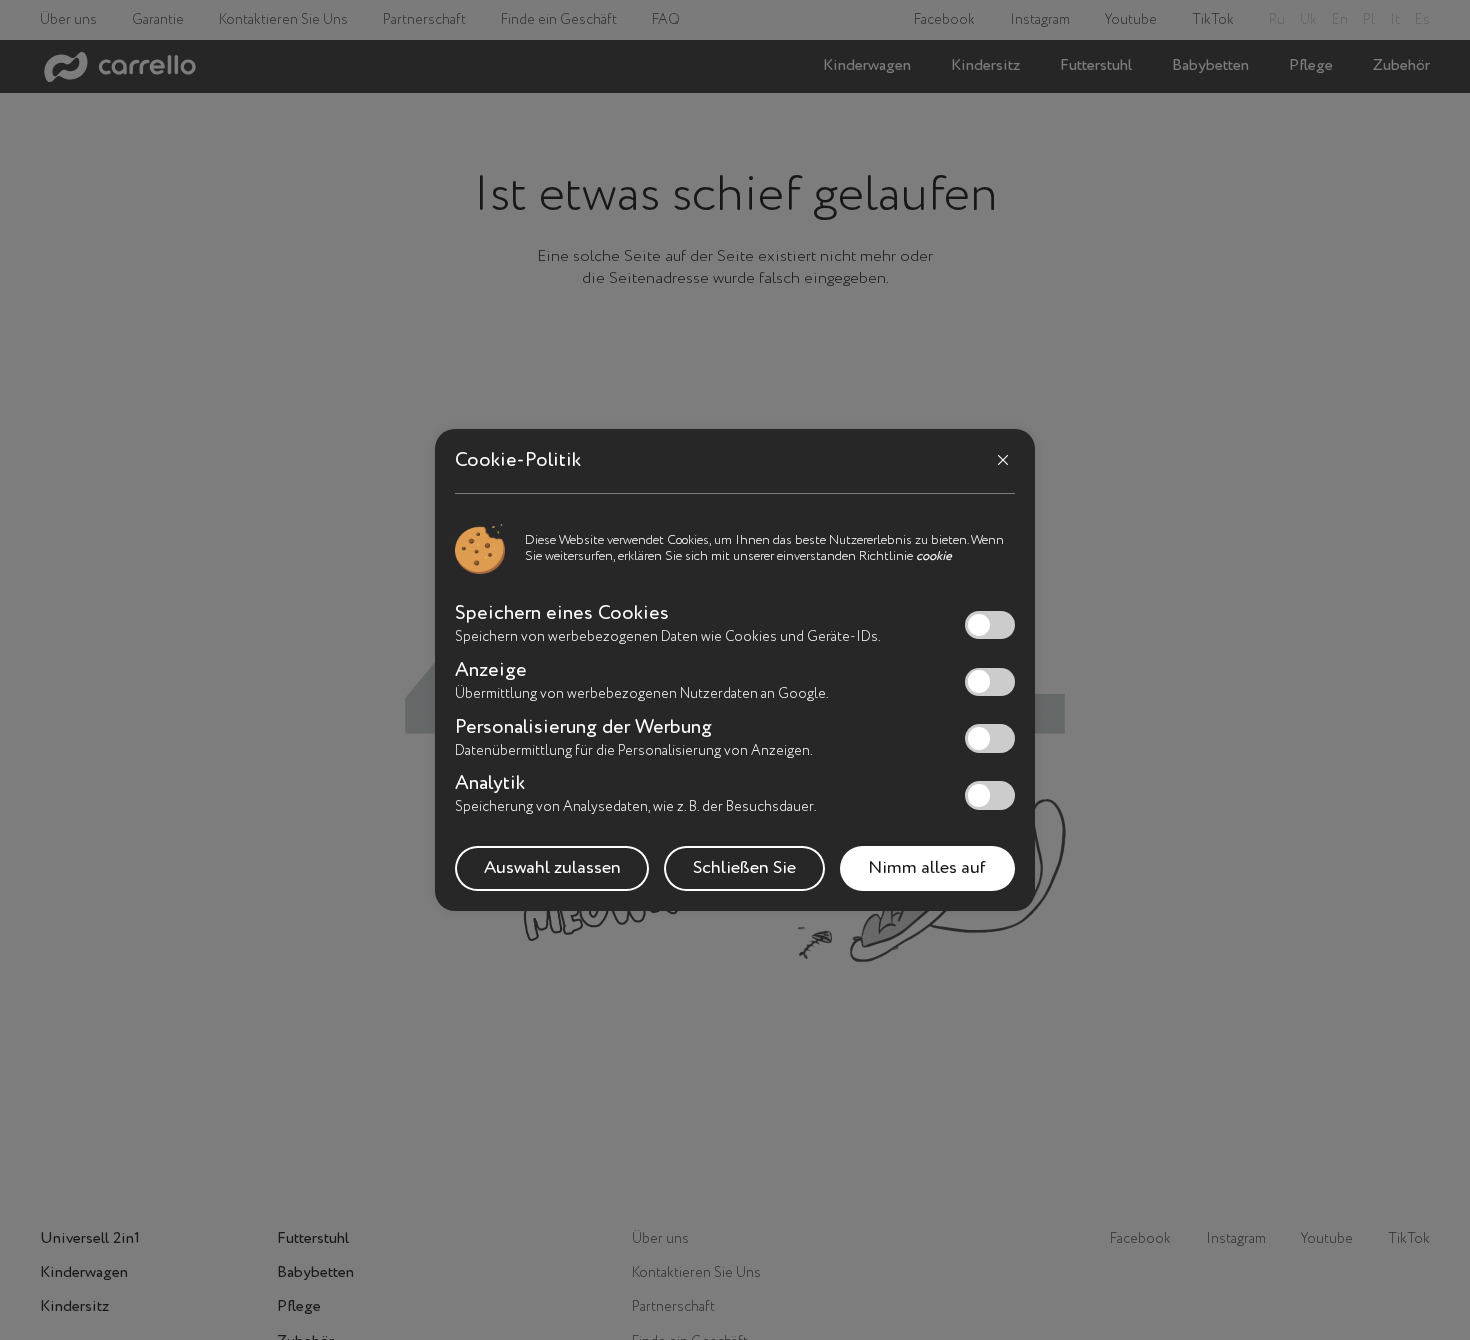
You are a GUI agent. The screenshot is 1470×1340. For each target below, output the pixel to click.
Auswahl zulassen (552, 868)
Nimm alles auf (927, 868)
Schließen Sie (744, 868)
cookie (934, 556)
